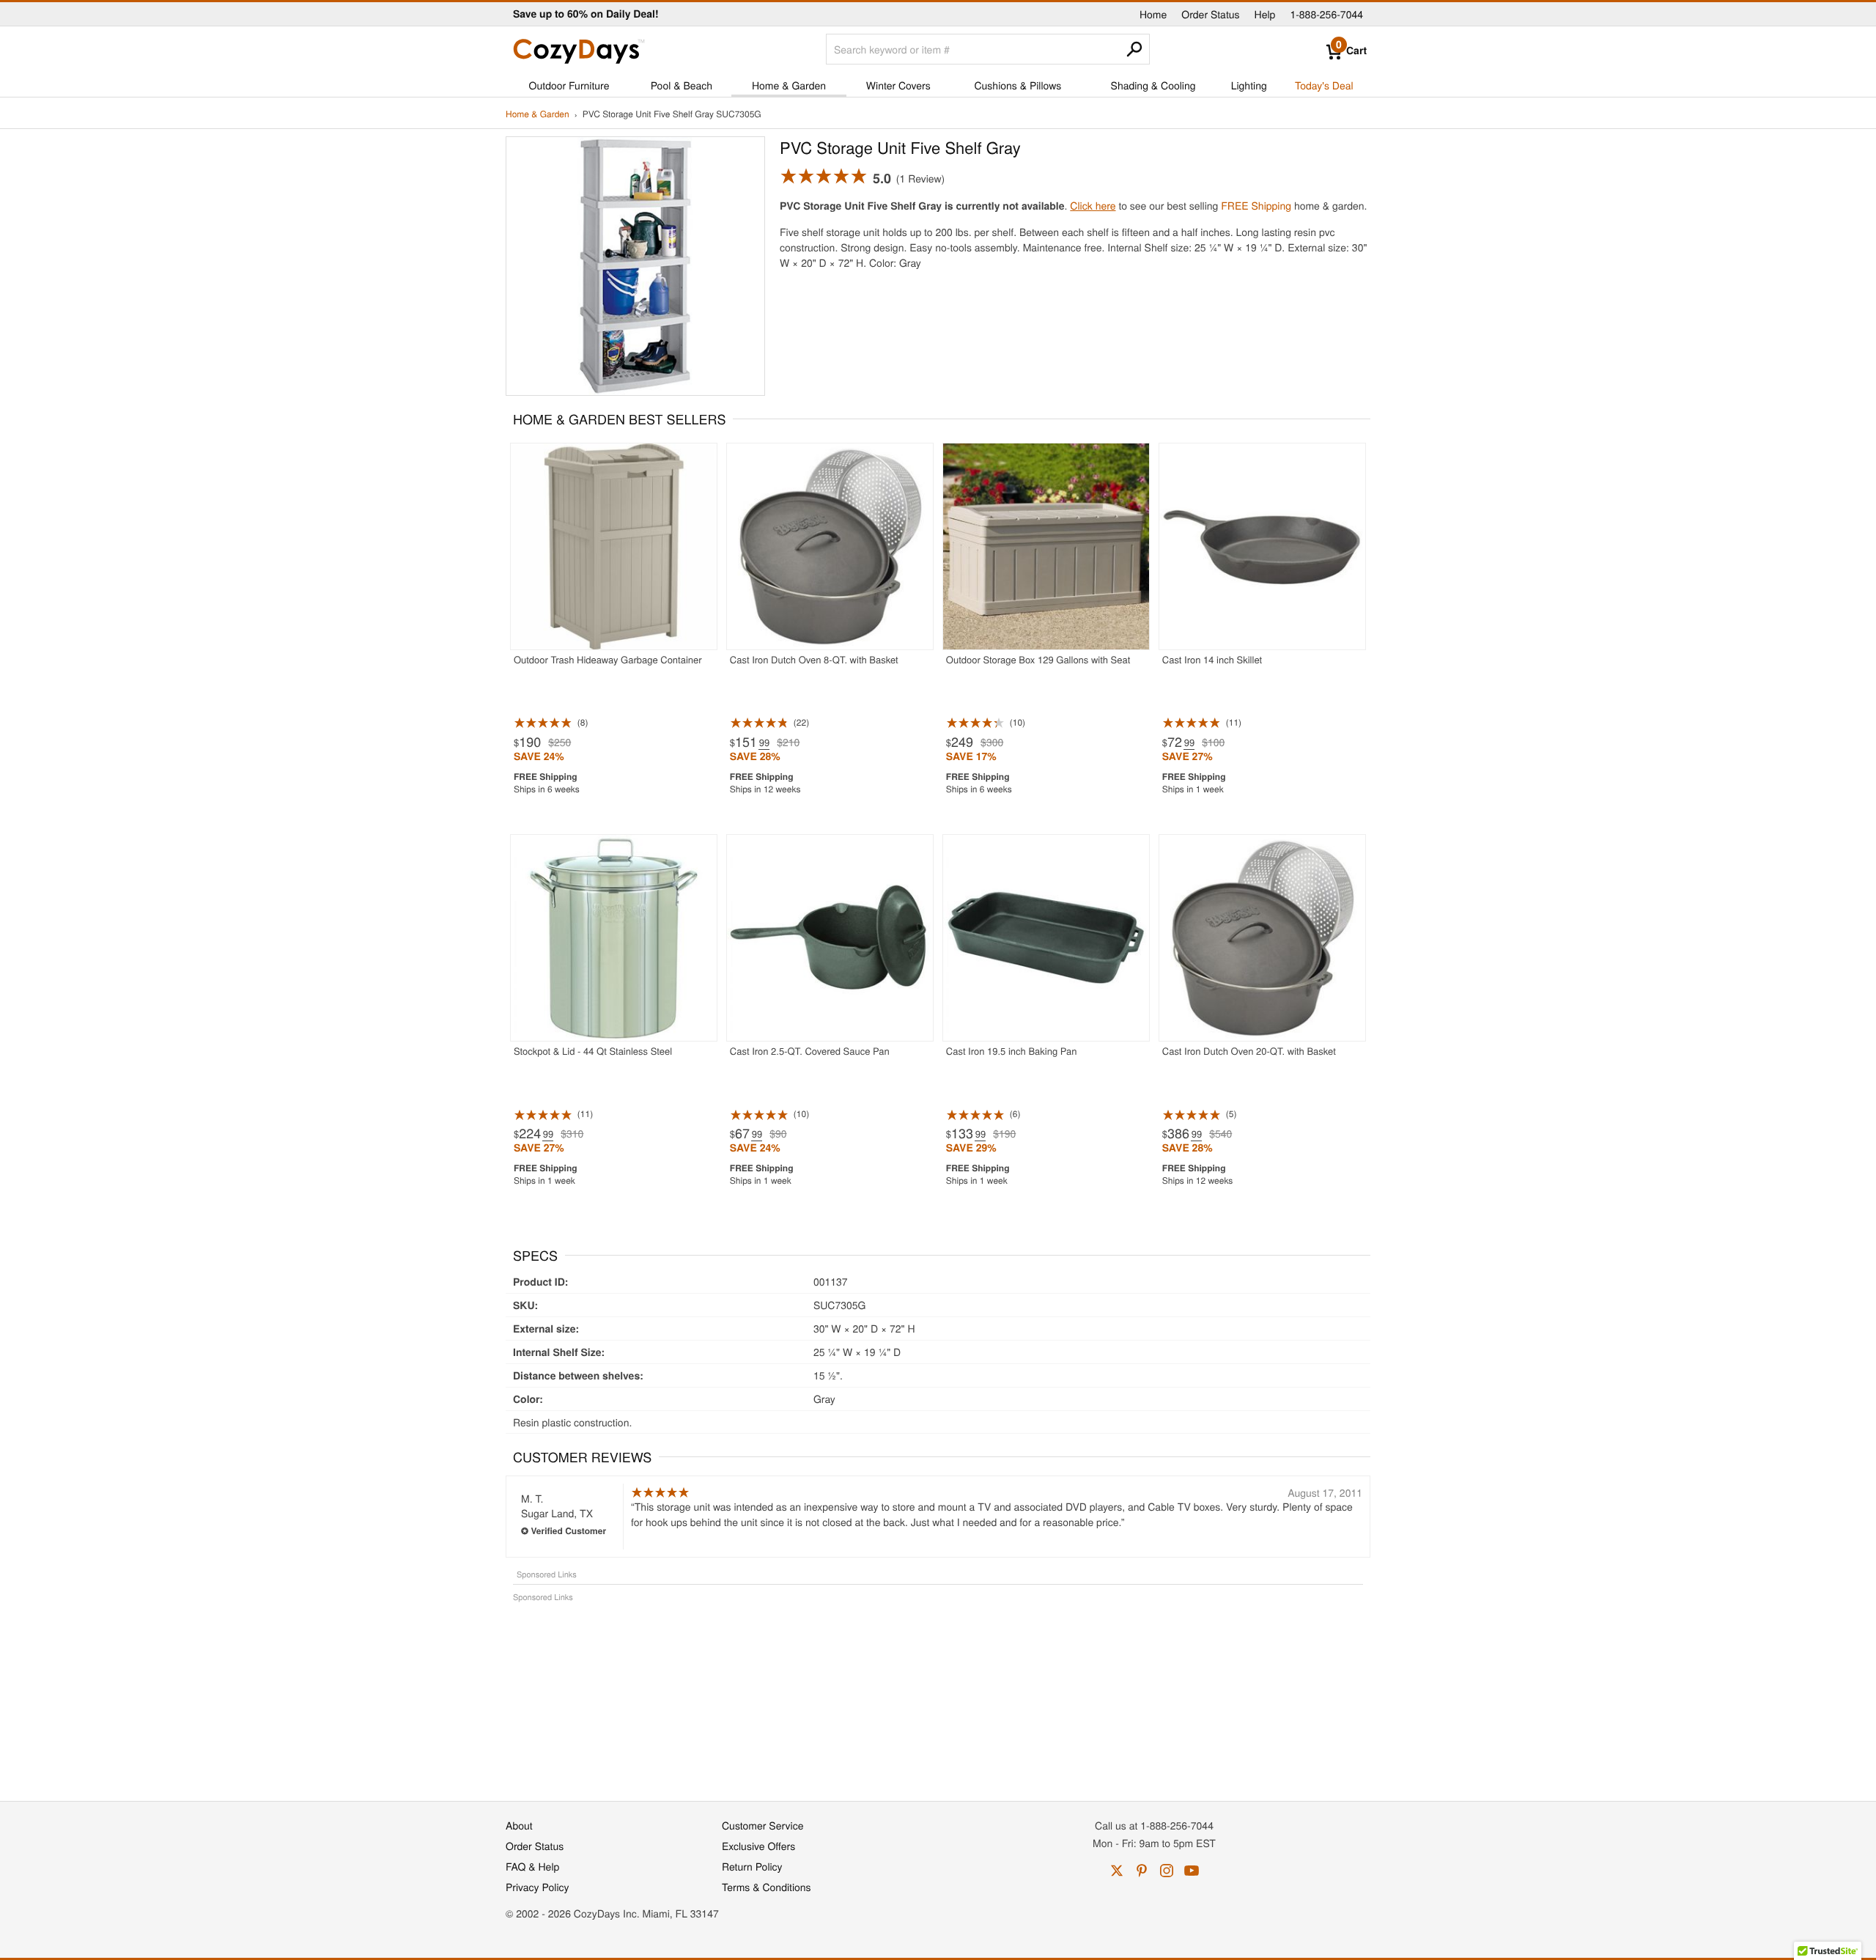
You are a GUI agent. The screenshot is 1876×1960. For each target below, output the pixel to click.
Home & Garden (789, 85)
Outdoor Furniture (569, 85)
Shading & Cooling (1153, 85)
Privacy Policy (538, 1887)
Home (1153, 14)
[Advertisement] (938, 1694)
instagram (1167, 1871)
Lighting (1249, 85)
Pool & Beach (682, 85)
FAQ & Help (532, 1866)
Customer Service (762, 1825)
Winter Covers (898, 85)
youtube (1192, 1871)
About (519, 1825)
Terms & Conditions (767, 1887)
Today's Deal (1324, 85)
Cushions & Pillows (1018, 85)
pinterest (1142, 1871)
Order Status (1210, 14)
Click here (1093, 205)
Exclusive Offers (758, 1846)
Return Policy (752, 1866)
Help (1265, 14)
